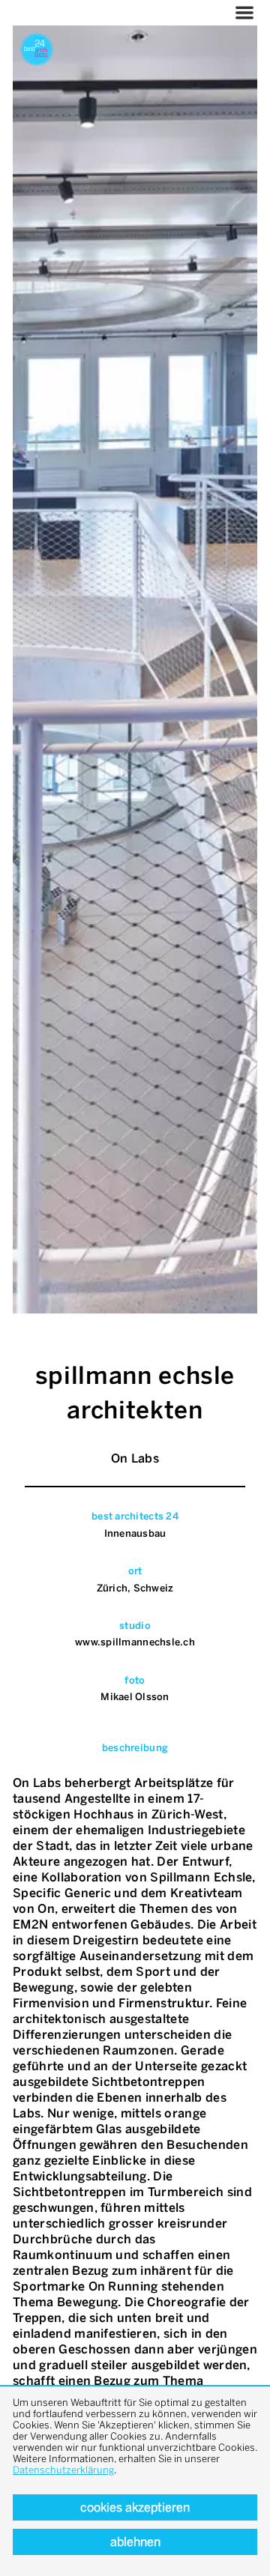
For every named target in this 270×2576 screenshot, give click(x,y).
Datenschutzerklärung (63, 2470)
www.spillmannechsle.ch (135, 1642)
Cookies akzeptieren (135, 2507)
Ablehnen (135, 2542)
